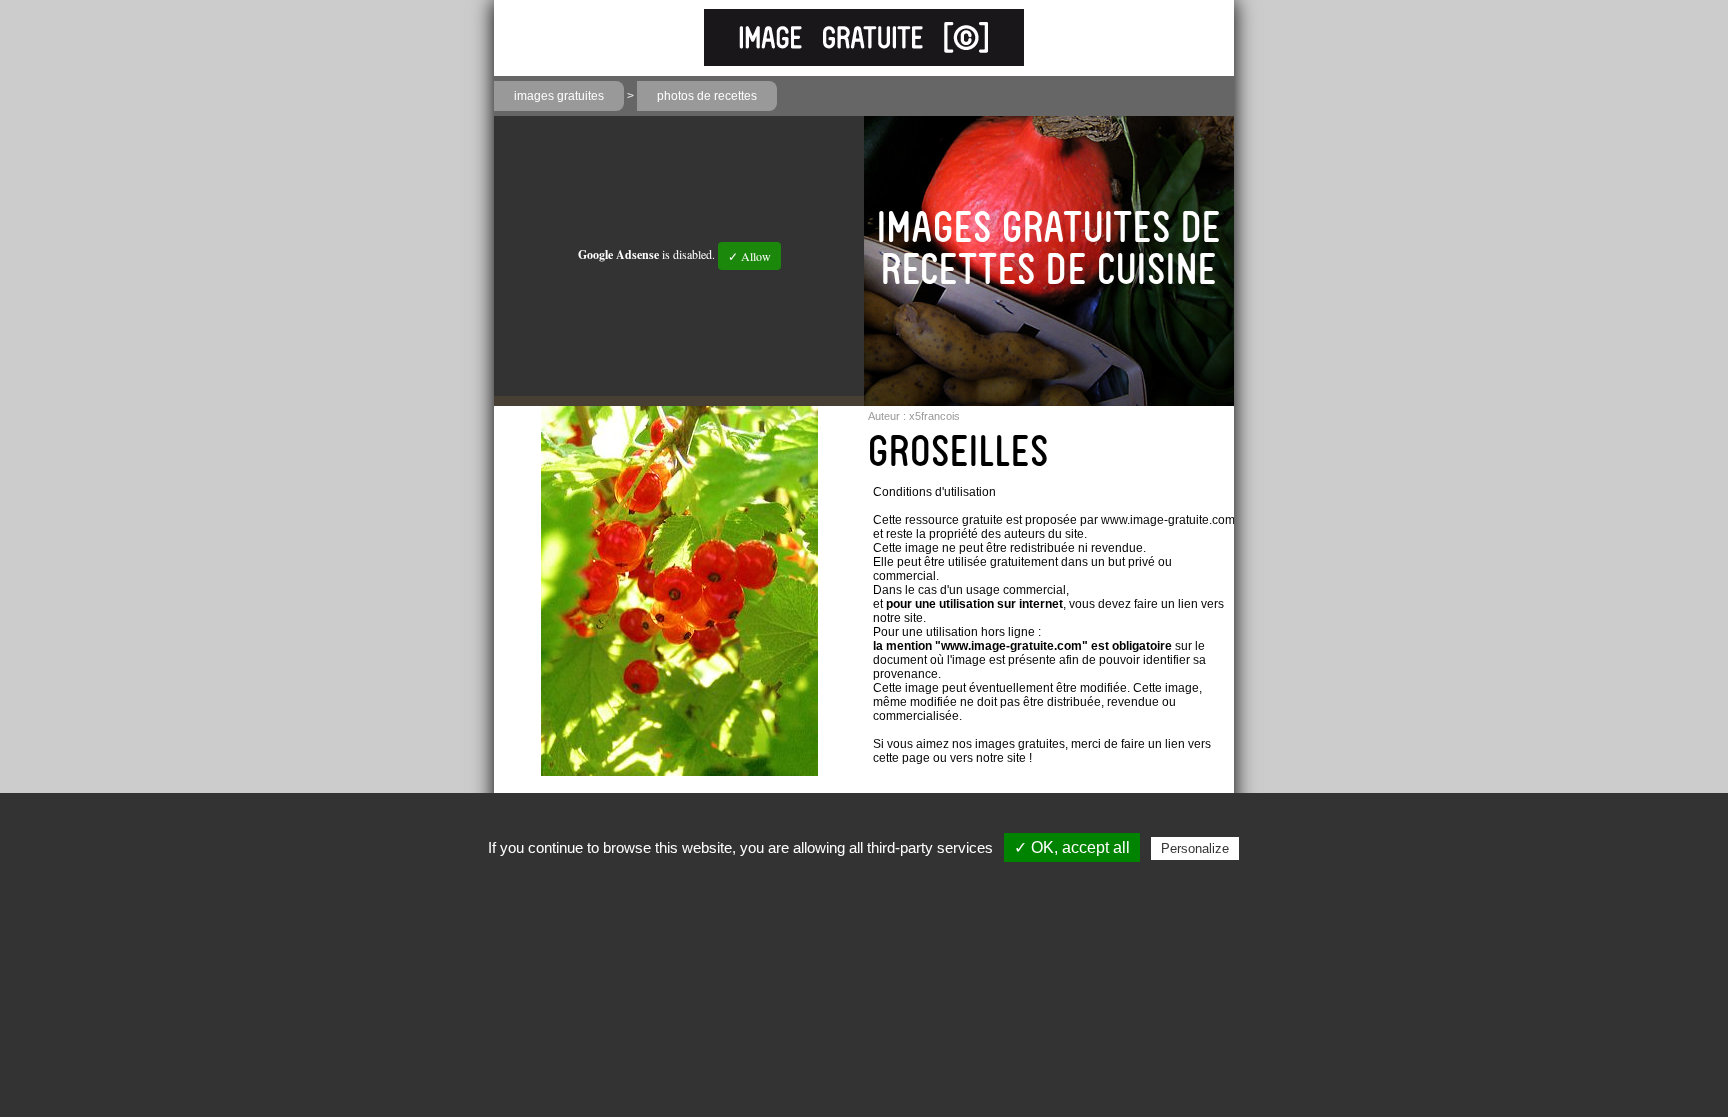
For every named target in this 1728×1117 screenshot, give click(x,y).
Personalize (1195, 848)
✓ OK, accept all (1072, 847)
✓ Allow (749, 256)
